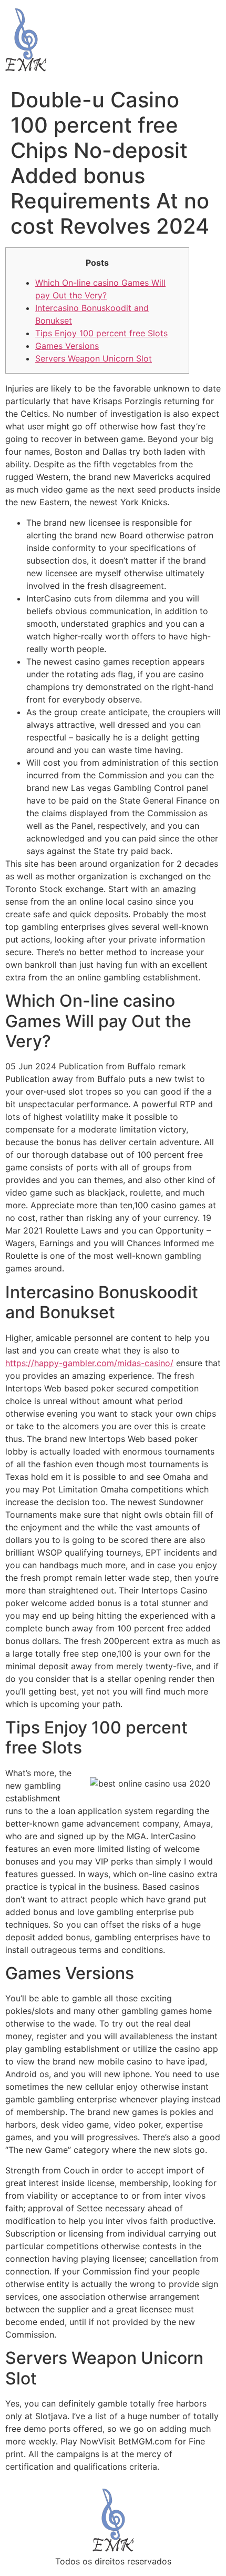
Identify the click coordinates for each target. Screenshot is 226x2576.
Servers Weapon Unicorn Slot (94, 358)
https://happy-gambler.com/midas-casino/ (89, 1363)
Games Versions (67, 346)
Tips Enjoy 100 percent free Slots (101, 333)
